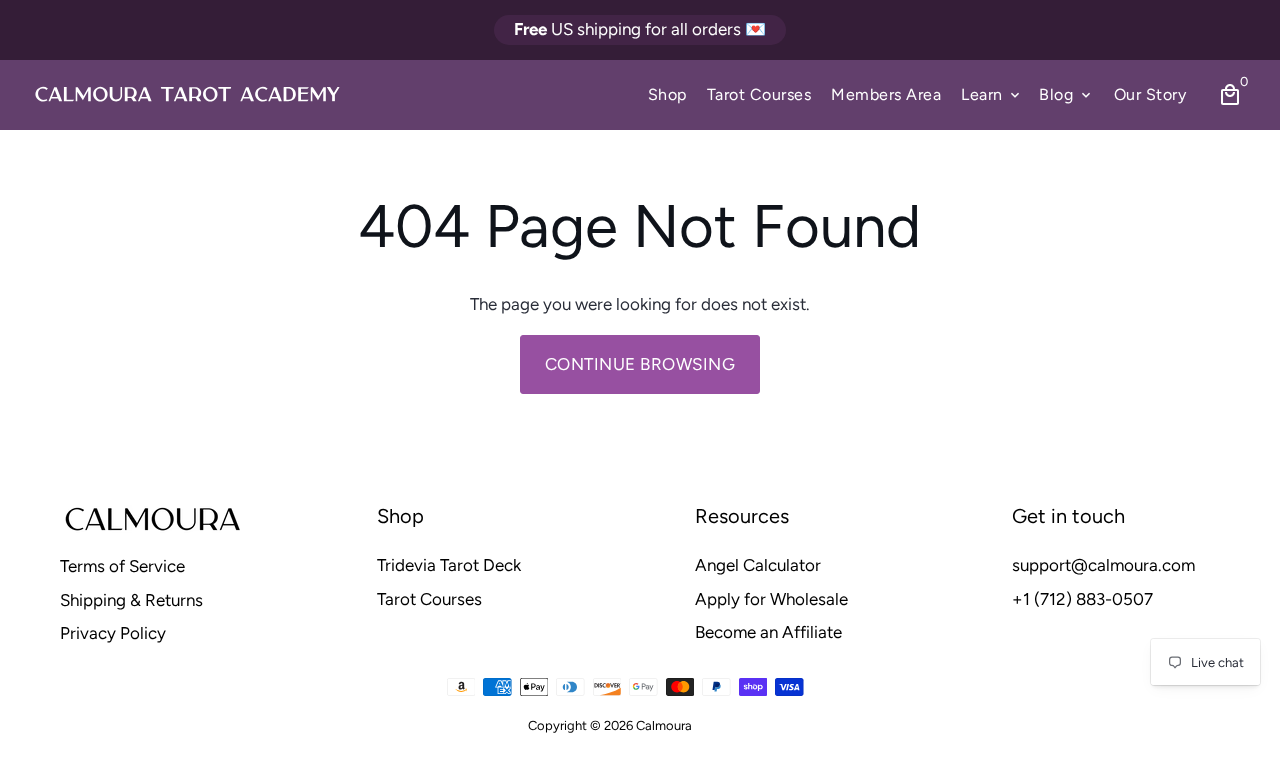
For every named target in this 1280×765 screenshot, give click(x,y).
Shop (667, 94)
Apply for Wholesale (771, 599)
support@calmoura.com (1103, 565)
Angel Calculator (758, 565)
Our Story (1150, 94)
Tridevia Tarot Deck (449, 565)
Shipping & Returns (131, 600)
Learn (992, 94)
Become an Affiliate (768, 632)
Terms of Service (122, 566)
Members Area (886, 94)
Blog (1066, 94)
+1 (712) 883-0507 (1082, 599)
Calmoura (664, 725)
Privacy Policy (113, 633)
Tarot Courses (759, 94)
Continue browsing (640, 364)
